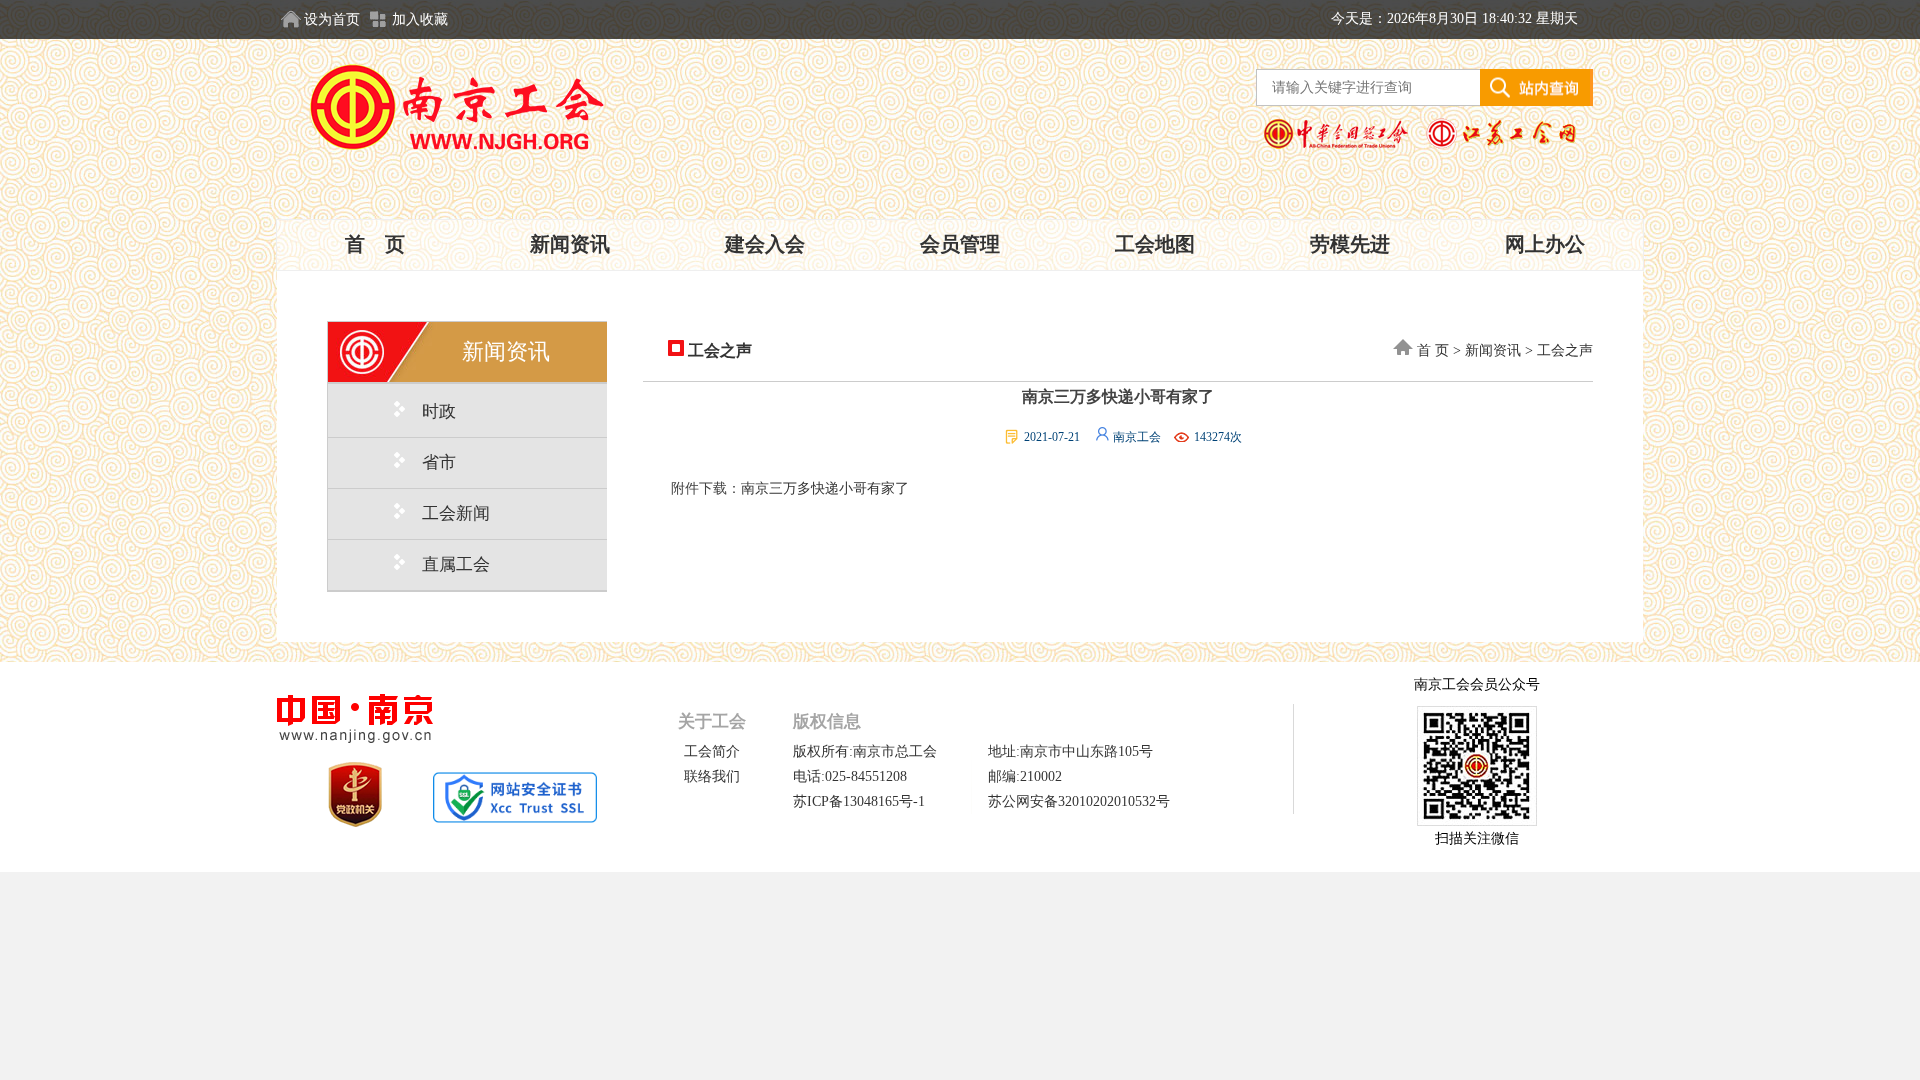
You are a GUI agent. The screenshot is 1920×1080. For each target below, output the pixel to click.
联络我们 (712, 776)
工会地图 (1155, 244)
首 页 (375, 244)
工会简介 (712, 751)
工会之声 (718, 350)
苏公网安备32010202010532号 (1079, 801)
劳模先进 (1350, 244)
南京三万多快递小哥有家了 (825, 488)
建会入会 (765, 244)
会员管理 (960, 244)
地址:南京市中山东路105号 (1070, 751)
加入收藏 (420, 19)
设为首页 (332, 19)
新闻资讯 (570, 244)
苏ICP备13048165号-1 (859, 801)
